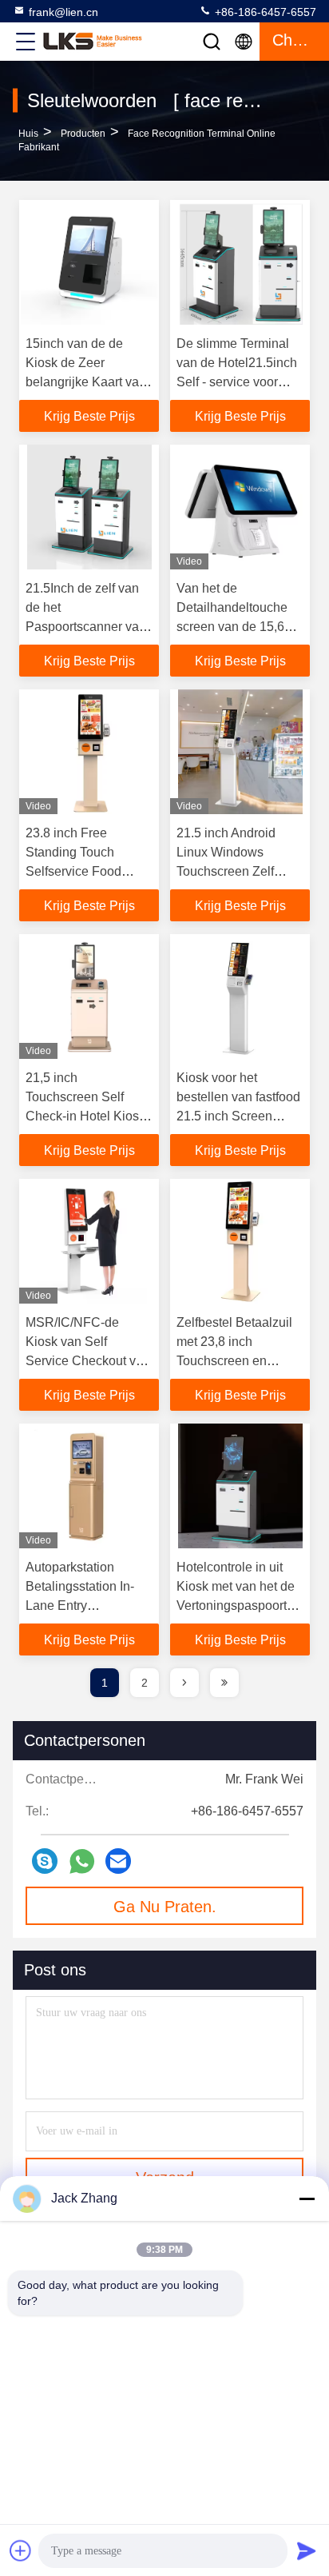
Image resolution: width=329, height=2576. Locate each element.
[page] (184, 1683)
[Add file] (21, 2550)
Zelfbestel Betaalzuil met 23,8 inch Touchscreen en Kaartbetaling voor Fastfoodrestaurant (234, 1361)
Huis (28, 134)
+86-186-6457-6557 (264, 12)
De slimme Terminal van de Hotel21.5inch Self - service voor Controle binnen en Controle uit (237, 382)
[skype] (45, 1861)
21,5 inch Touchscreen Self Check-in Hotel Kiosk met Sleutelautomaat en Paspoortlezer (85, 1116)
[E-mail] (118, 1861)
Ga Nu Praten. (165, 1907)
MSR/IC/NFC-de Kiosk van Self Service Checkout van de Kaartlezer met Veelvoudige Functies (88, 1361)
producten (83, 134)
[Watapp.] (82, 1861)
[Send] (307, 2550)
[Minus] (307, 2199)
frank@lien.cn (63, 12)
